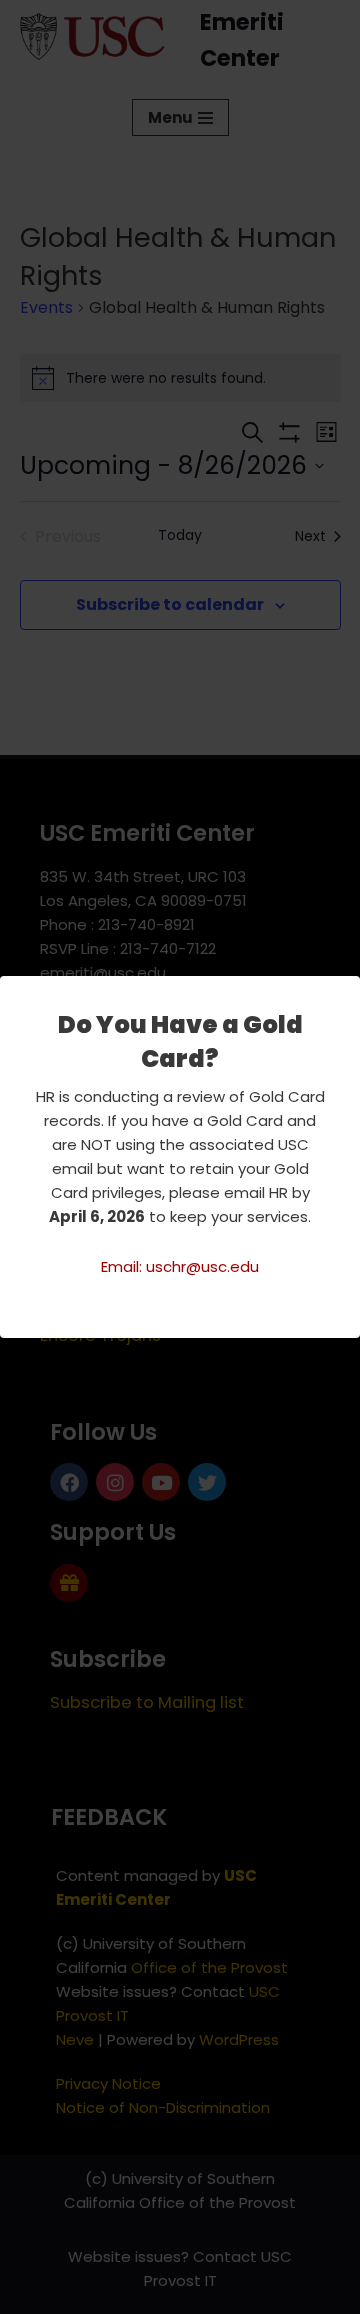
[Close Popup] (347, 992)
